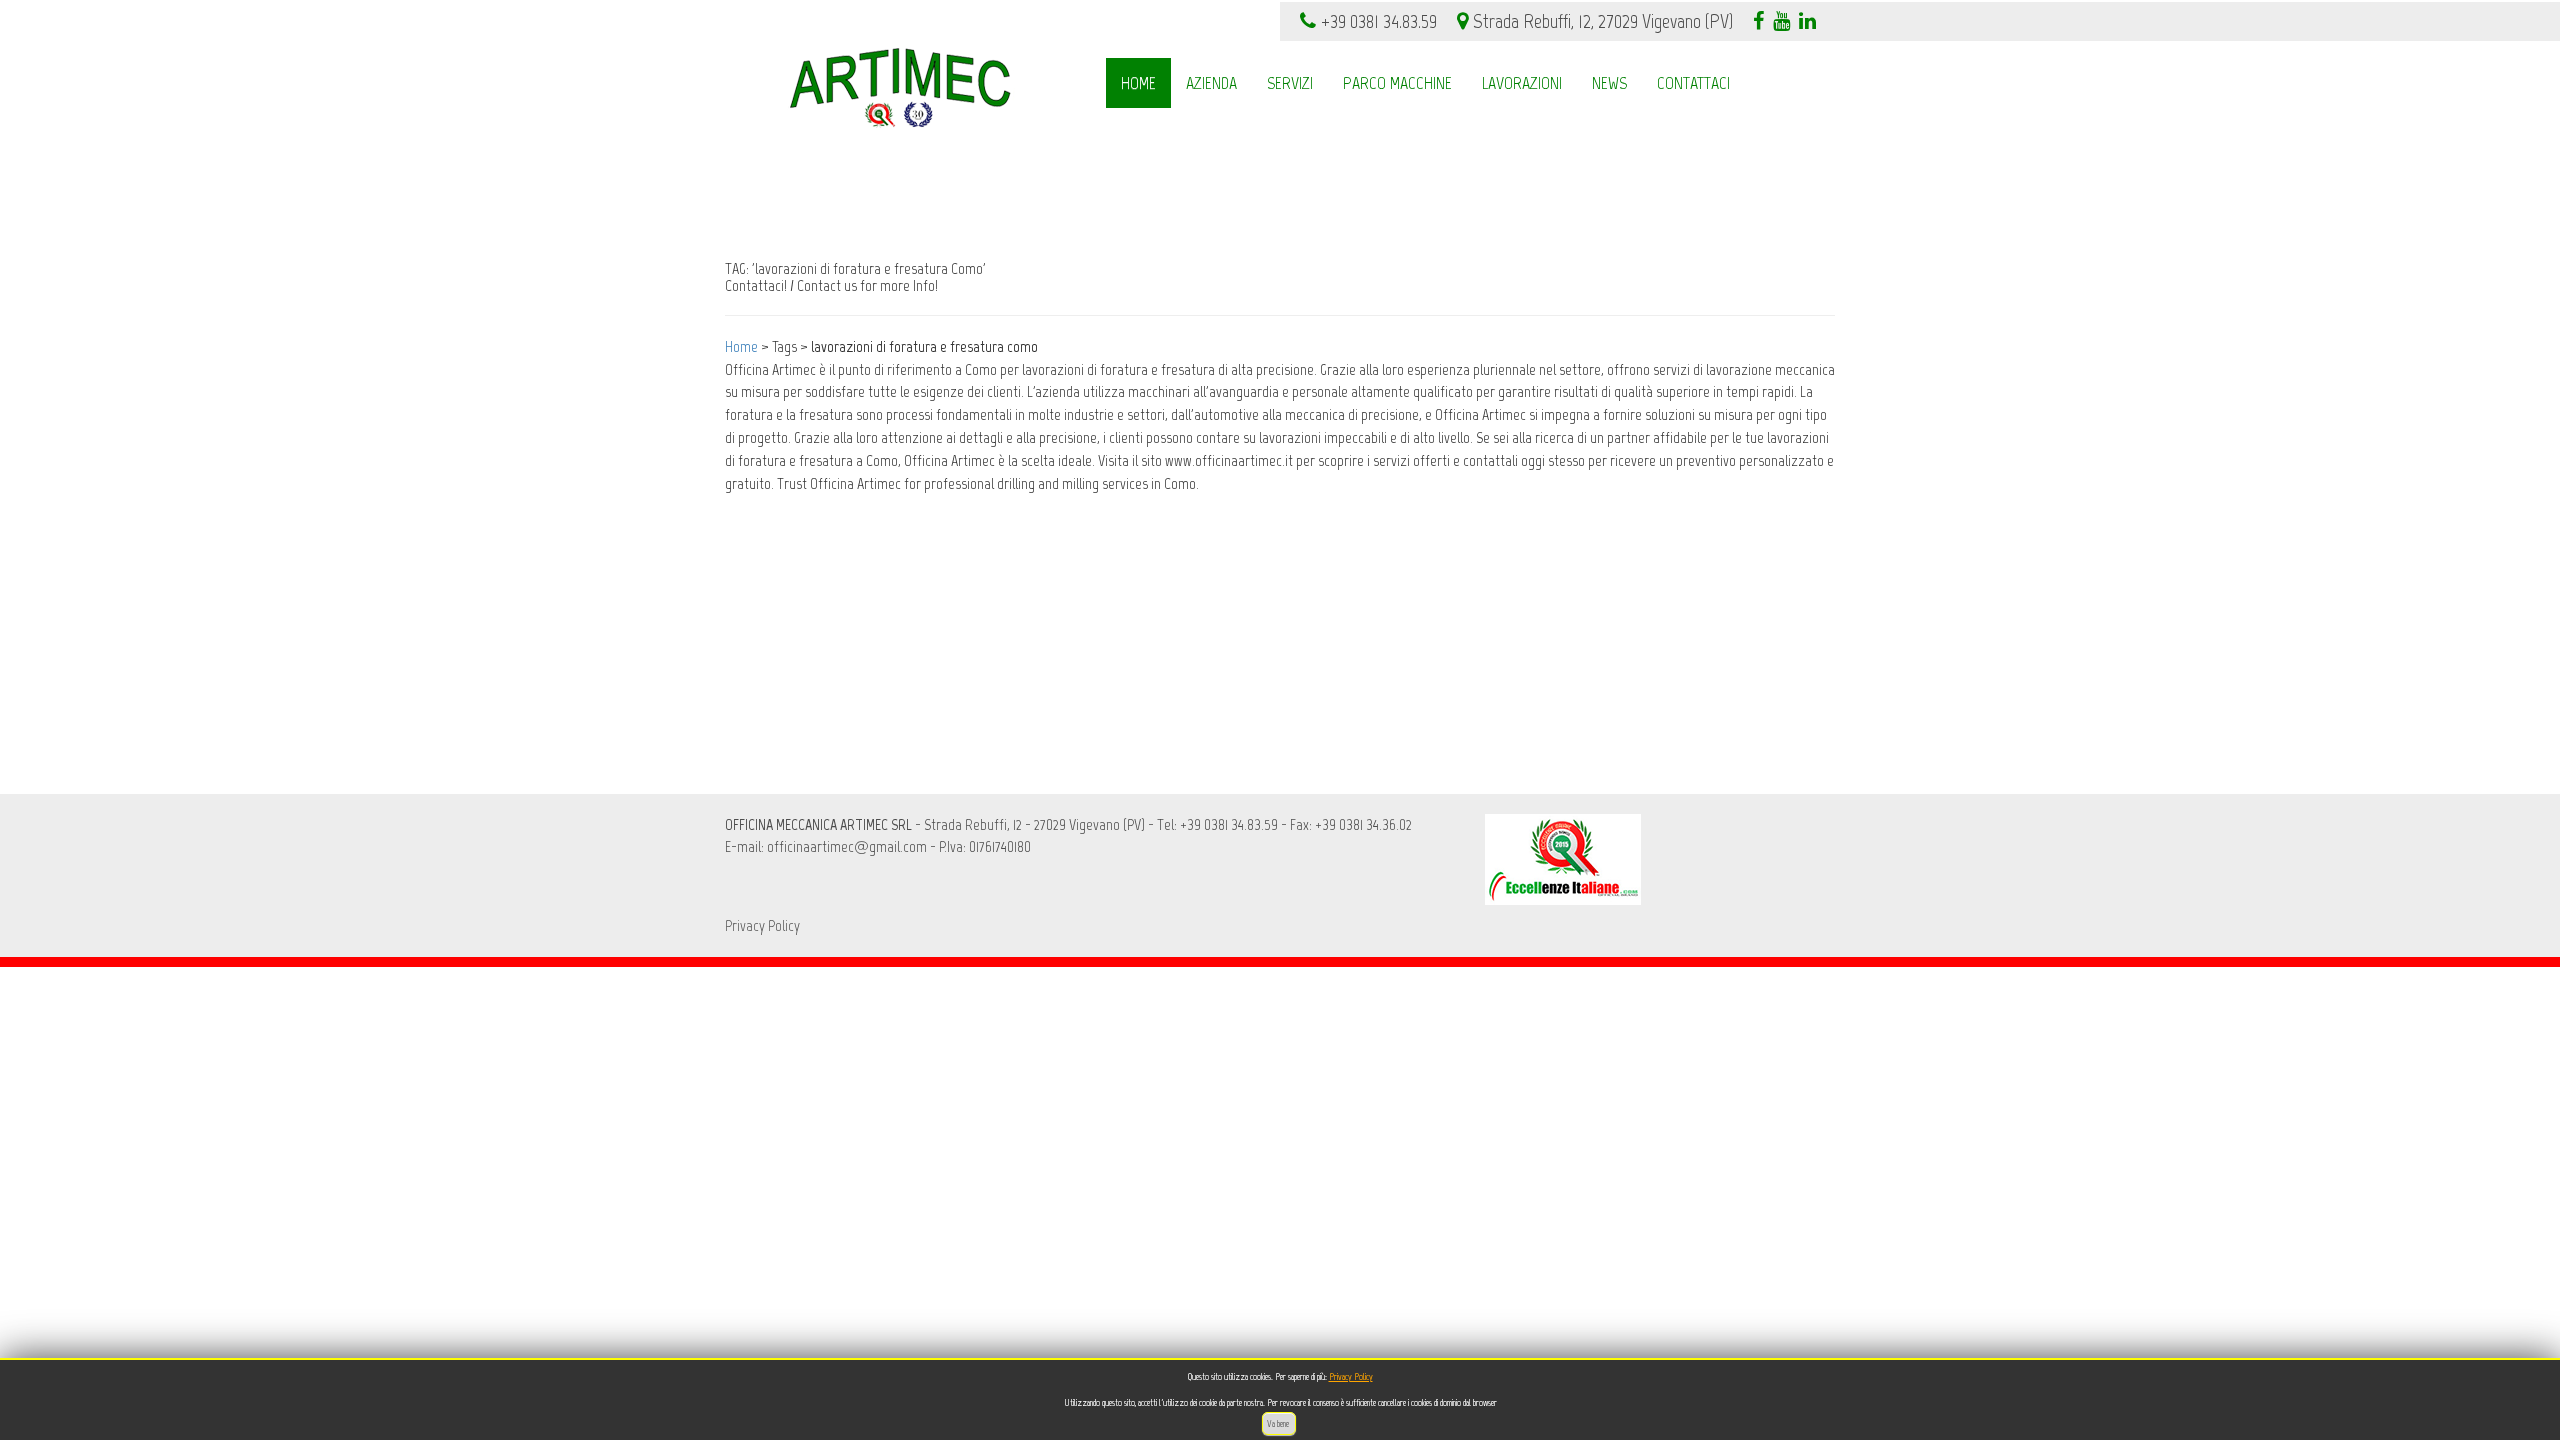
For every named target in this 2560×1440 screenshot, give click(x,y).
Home (741, 346)
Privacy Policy (1351, 1376)
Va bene (1279, 1423)
